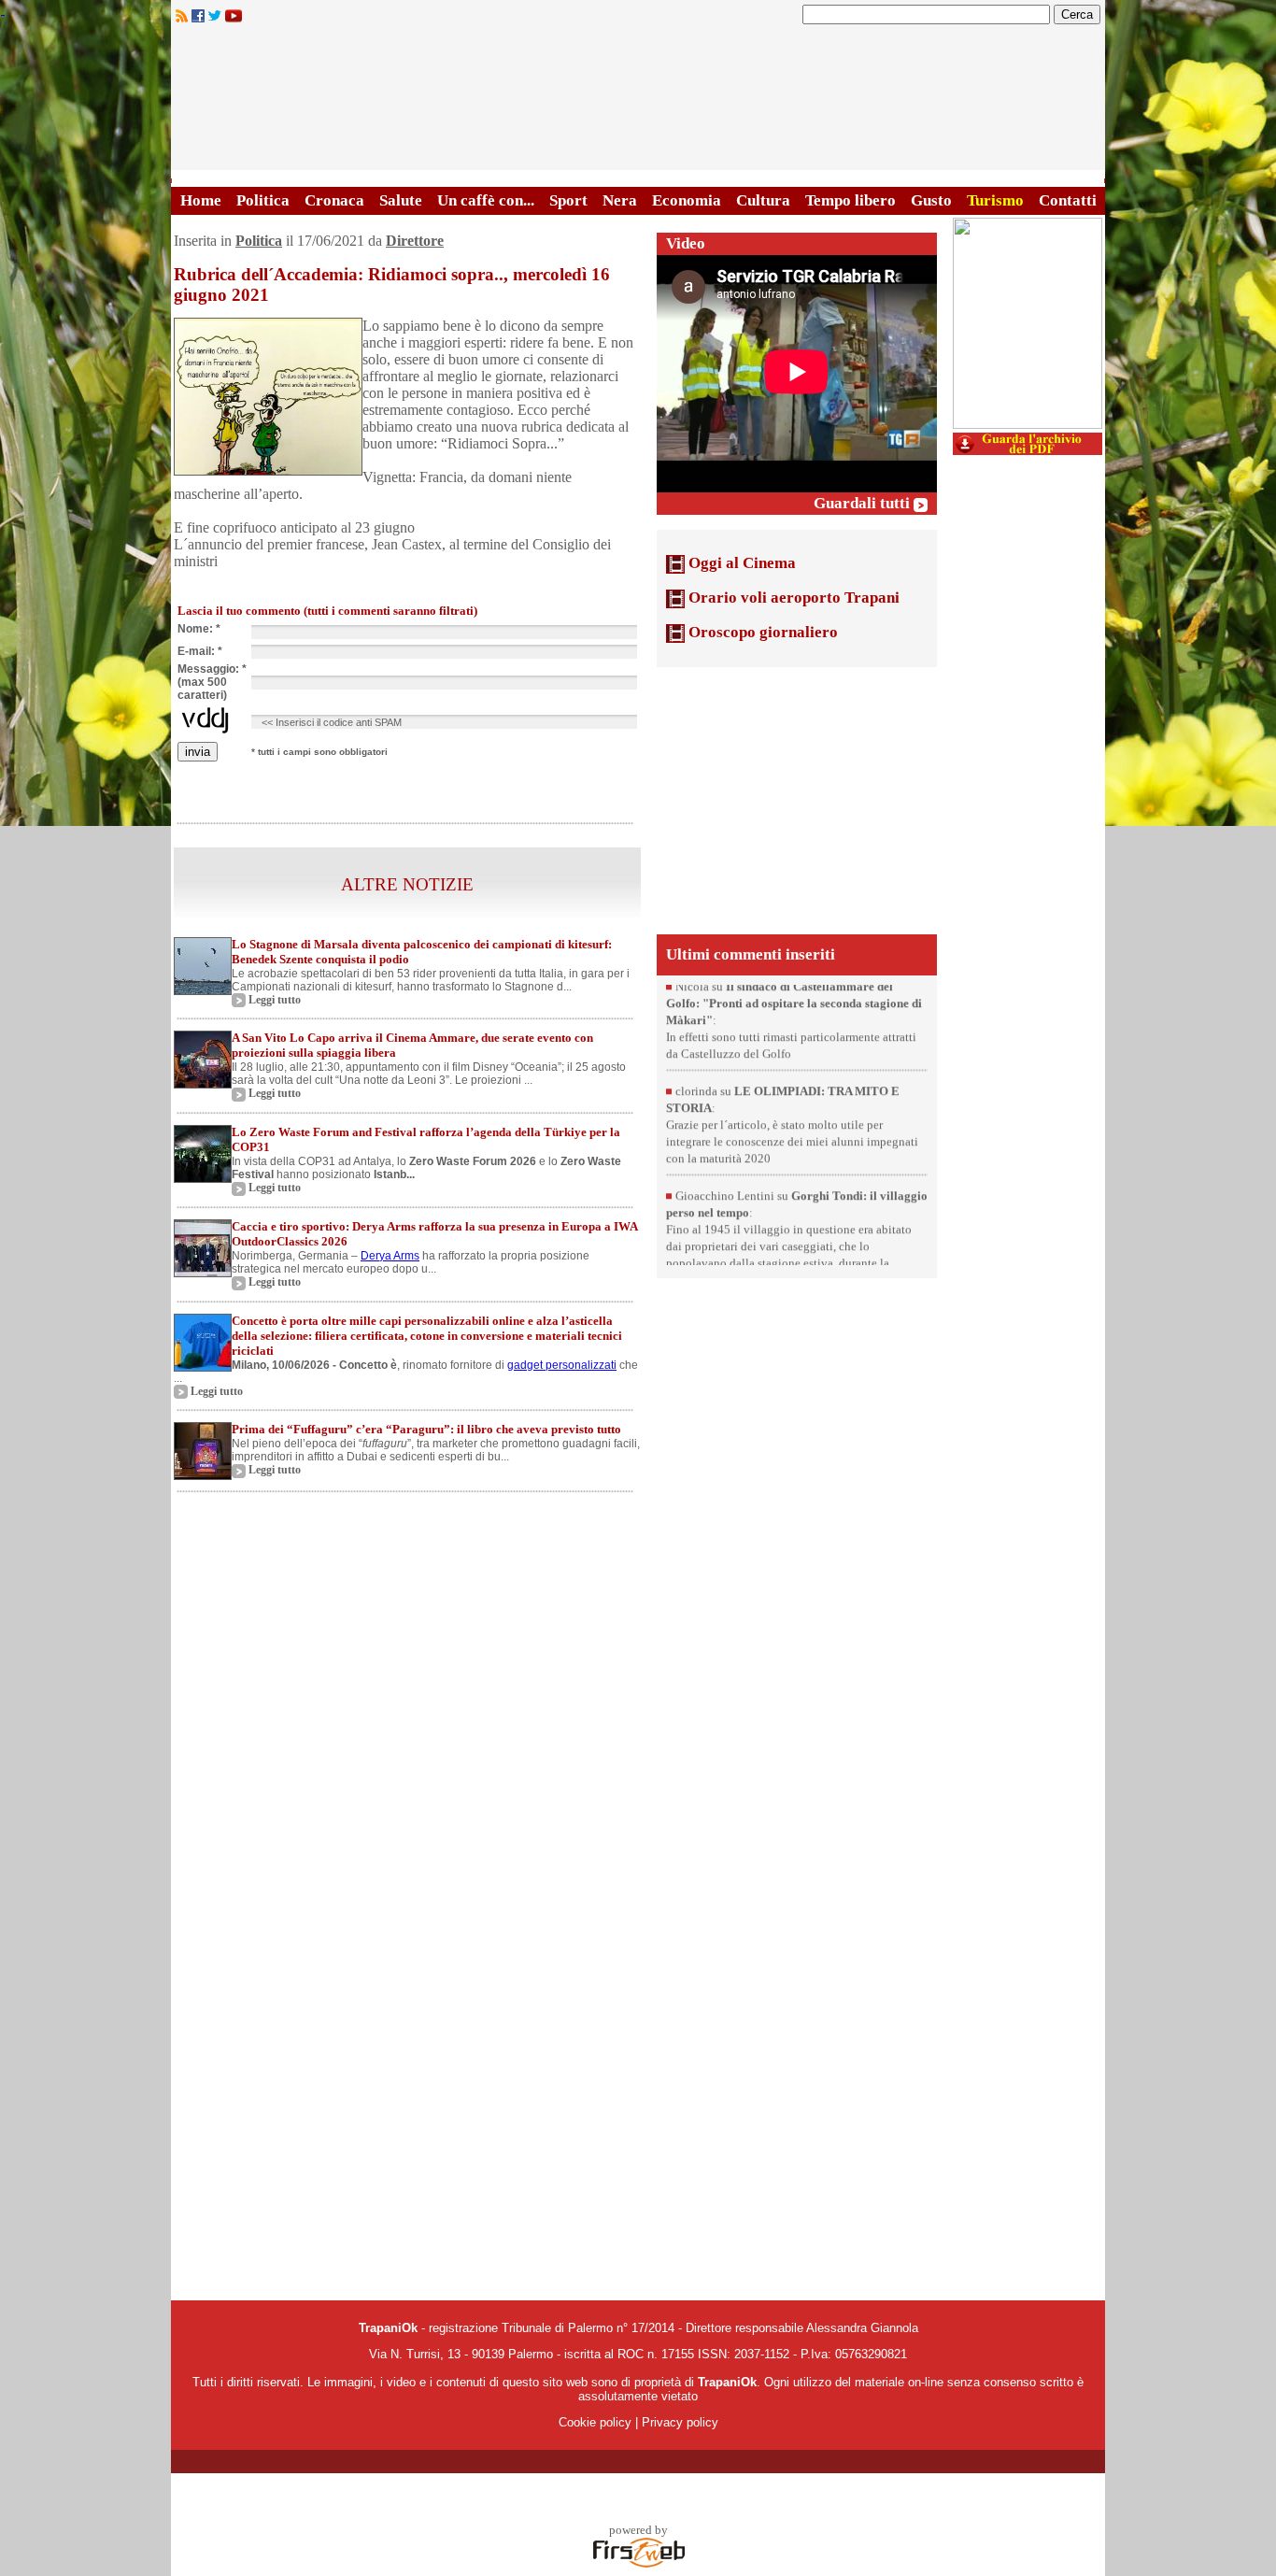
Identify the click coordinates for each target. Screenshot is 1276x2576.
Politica (263, 200)
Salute (401, 200)
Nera (620, 200)
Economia (687, 200)
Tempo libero (851, 200)
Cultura (763, 200)
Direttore (415, 241)
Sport (568, 200)
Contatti (1068, 200)
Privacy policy (680, 2422)
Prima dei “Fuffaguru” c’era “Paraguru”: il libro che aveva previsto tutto (426, 1429)
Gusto (931, 200)
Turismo (995, 200)
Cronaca (334, 200)
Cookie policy (595, 2422)
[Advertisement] (797, 799)
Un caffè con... (486, 200)
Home (201, 200)
